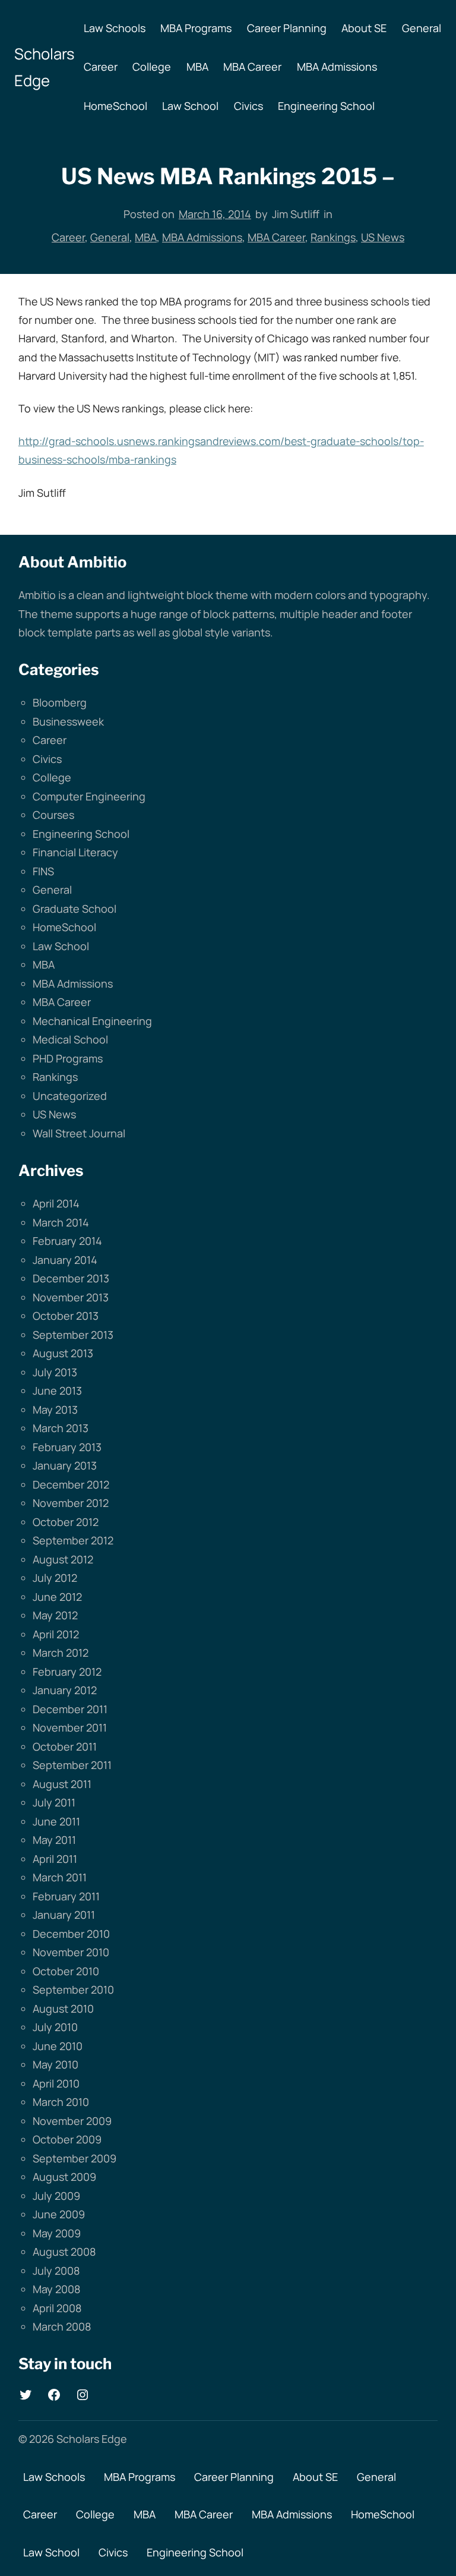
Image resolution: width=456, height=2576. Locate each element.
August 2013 (63, 1353)
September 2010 (73, 1989)
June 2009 (59, 2214)
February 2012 (67, 1672)
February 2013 (67, 1447)
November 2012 (71, 1503)
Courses (53, 815)
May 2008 (56, 2289)
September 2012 (73, 1540)
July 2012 (55, 1578)
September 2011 (72, 1765)
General (110, 237)
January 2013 (65, 1465)
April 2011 (55, 1859)
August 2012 (63, 1559)
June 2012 (57, 1597)
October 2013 (66, 1316)
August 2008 (64, 2252)
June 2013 (57, 1391)
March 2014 (61, 1222)
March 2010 (61, 2102)
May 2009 (57, 2233)
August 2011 (62, 1784)
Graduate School (75, 909)
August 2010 (63, 2009)
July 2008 (56, 2271)
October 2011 (65, 1746)
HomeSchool (64, 927)
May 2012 (55, 1615)
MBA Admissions (202, 237)
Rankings (333, 237)
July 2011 (54, 1802)
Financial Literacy (75, 852)
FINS (43, 871)
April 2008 (57, 2308)
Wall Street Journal (79, 1133)
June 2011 (56, 1821)
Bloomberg (60, 702)
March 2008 (62, 2326)
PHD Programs (68, 1058)
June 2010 (58, 2046)
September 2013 (73, 1335)
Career (68, 237)
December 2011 (70, 1709)
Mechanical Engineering (92, 1021)
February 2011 (66, 1896)
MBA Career (276, 237)
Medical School (70, 1039)
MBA (146, 237)
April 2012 (56, 1634)
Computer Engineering (89, 796)
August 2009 (64, 2177)
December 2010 (71, 1934)
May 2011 (54, 1840)
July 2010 (55, 2027)
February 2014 (67, 1241)
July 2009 (56, 2196)
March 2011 (60, 1877)
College (52, 777)
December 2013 (71, 1278)
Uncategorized (70, 1096)
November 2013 (71, 1297)
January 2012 (65, 1690)
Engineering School (81, 834)
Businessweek (68, 721)
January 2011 (64, 1915)
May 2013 (55, 1410)
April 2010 (56, 2083)
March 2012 (61, 1653)
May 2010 (56, 2064)
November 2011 (70, 1727)
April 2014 (56, 1203)
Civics (47, 759)
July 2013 (55, 1372)
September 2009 (75, 2158)
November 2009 (72, 2121)
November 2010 (71, 1952)
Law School (61, 946)
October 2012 (66, 1522)
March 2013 (61, 1428)
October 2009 (67, 2139)
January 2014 (65, 1260)
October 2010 (66, 1971)
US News (383, 237)
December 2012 (71, 1484)
